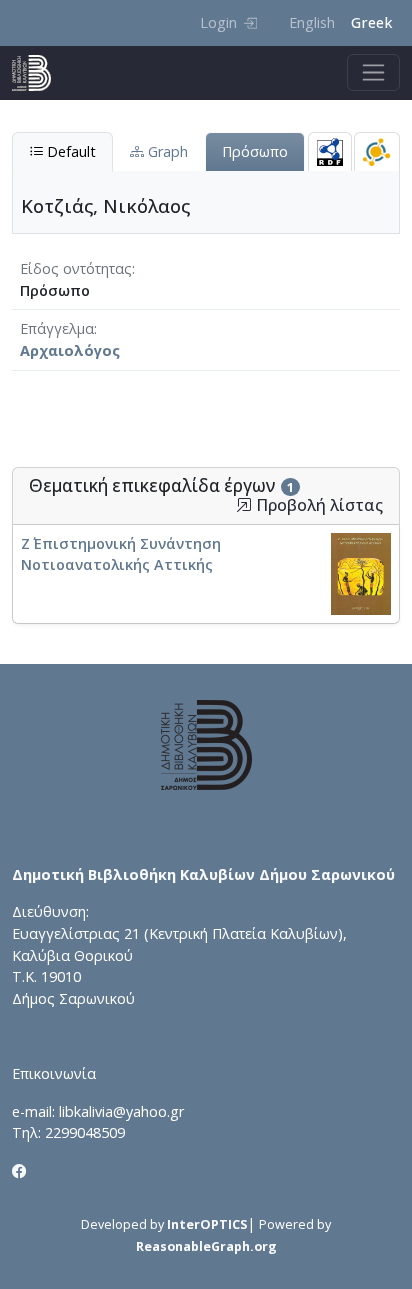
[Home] (39, 73)
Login (218, 22)
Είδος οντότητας (76, 268)
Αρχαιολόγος (70, 350)
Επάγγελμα (57, 328)
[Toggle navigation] (373, 72)
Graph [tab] (166, 151)
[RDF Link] (330, 151)
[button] (244, 505)
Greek (371, 22)
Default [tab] (69, 151)
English (312, 22)
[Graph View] (377, 151)
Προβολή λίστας (317, 505)
